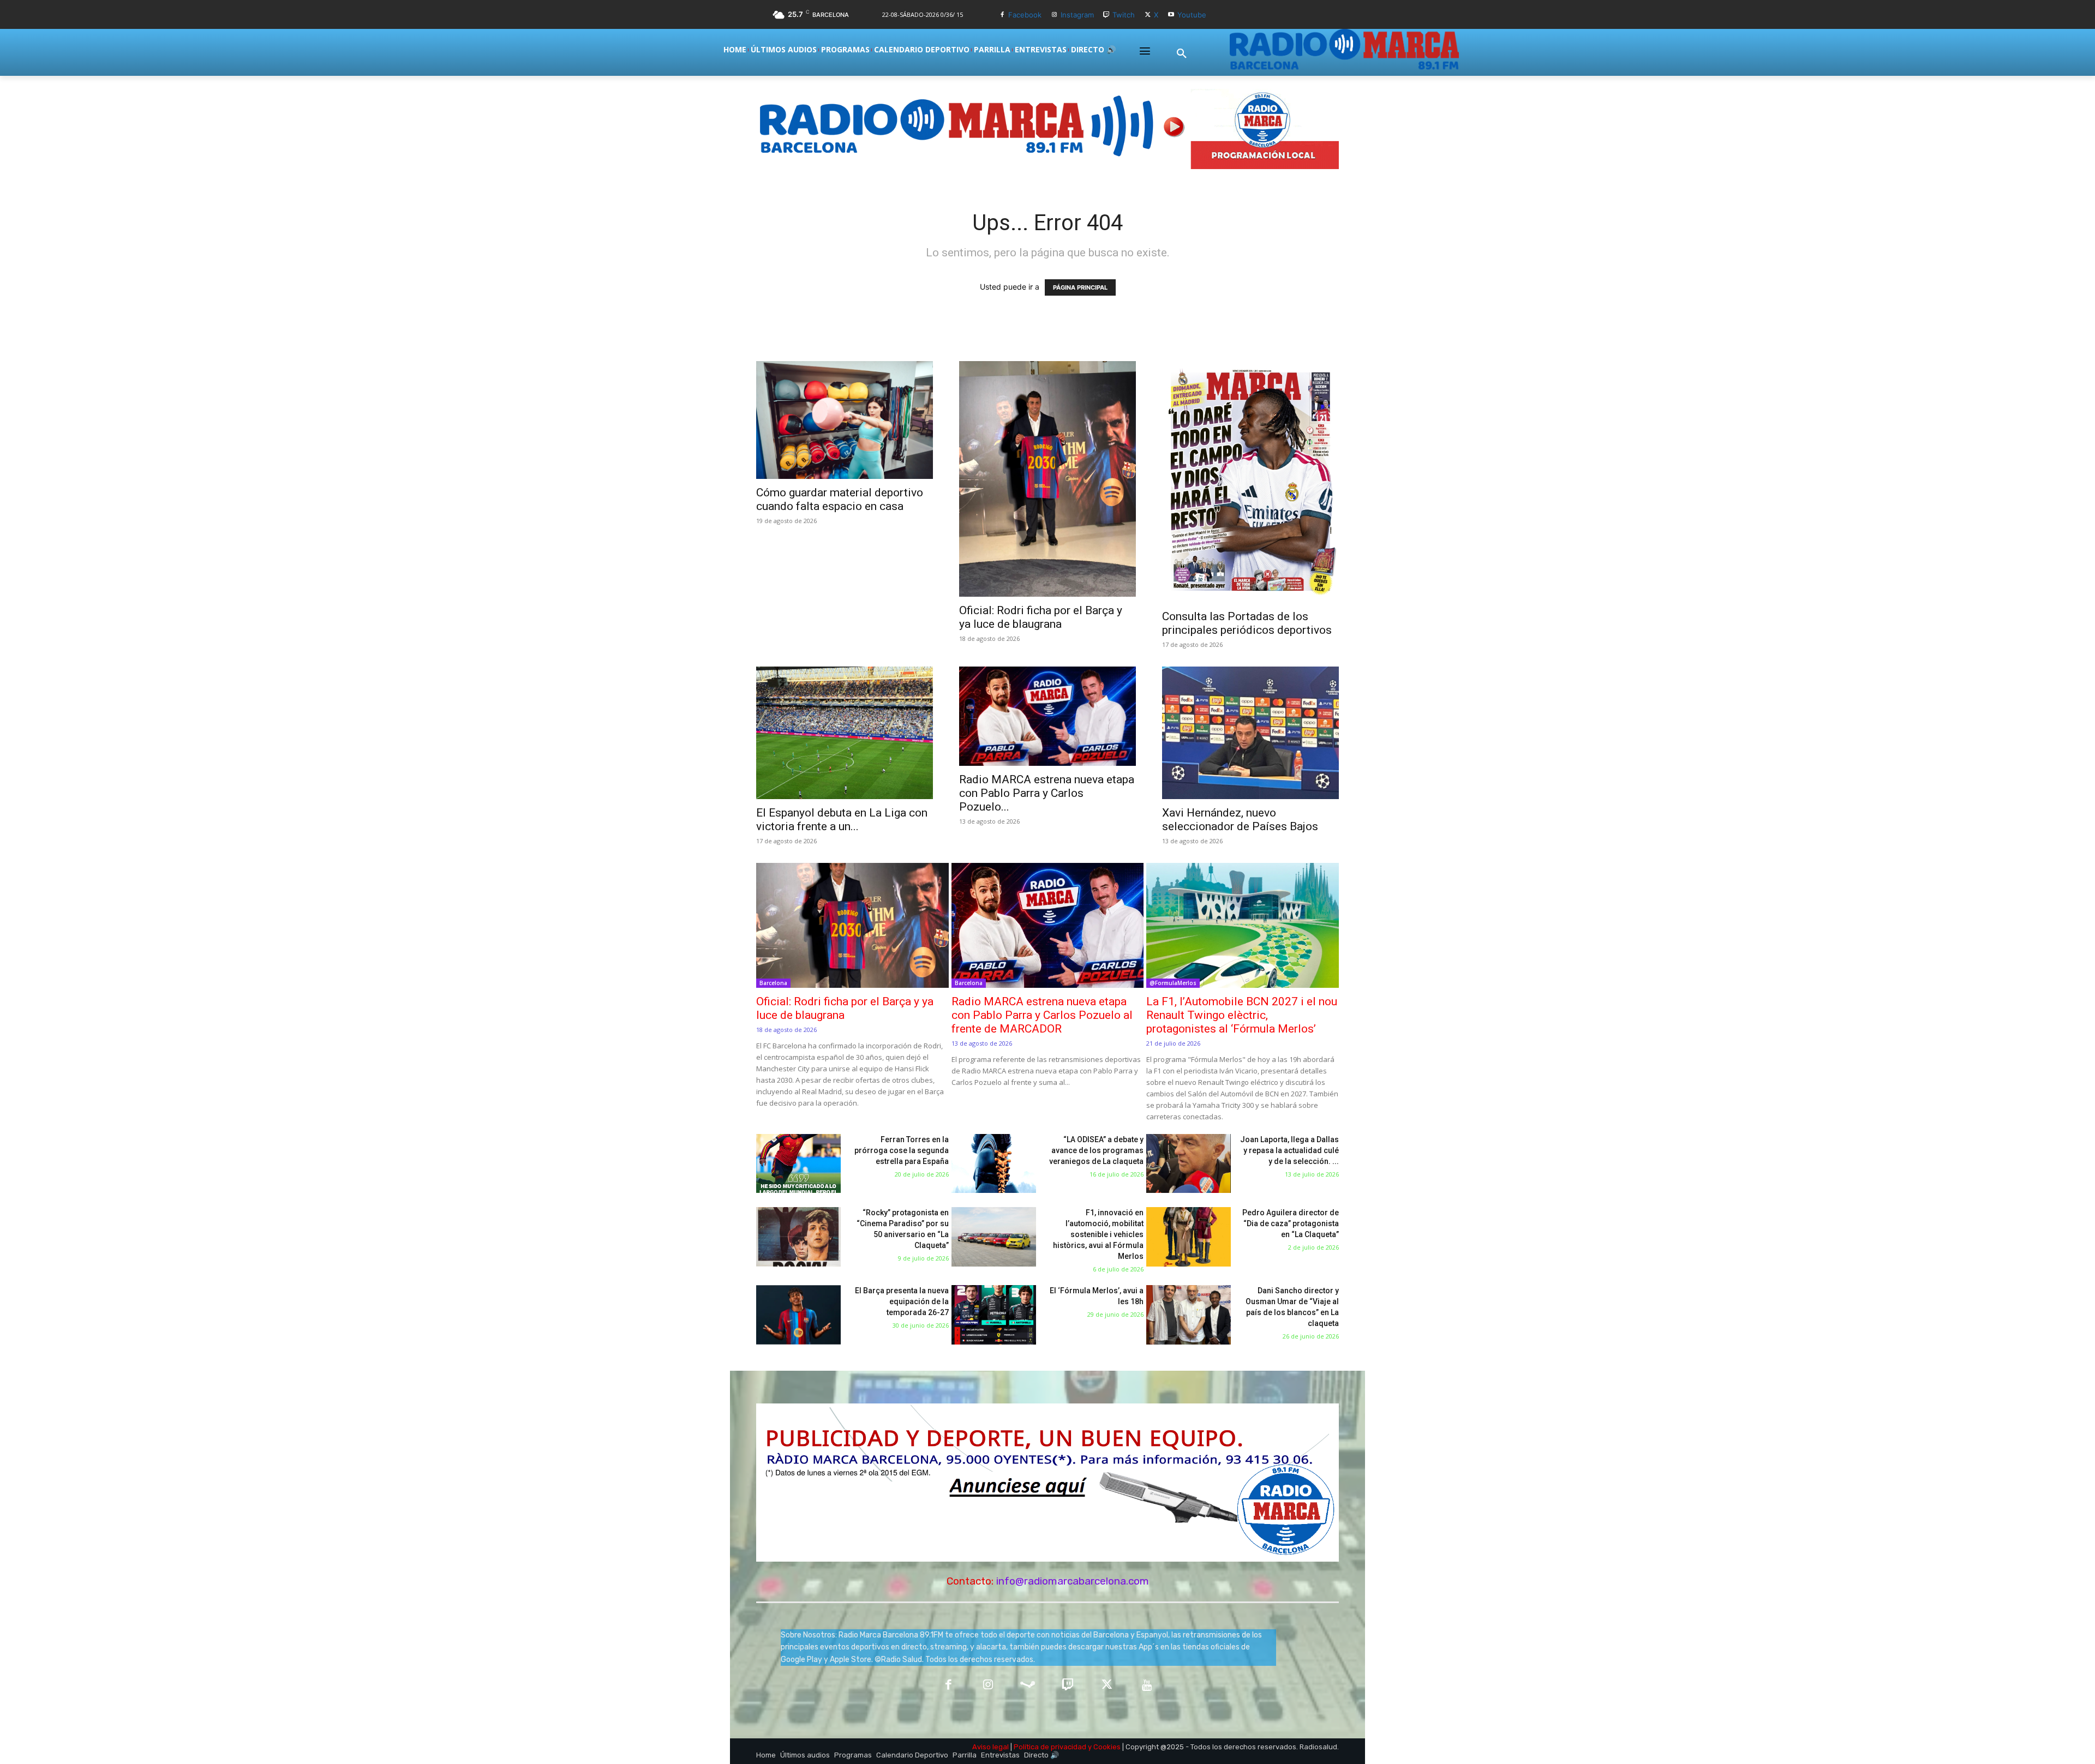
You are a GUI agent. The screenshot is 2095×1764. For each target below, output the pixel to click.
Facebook (1025, 15)
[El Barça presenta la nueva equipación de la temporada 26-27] (798, 1315)
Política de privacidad (1050, 1747)
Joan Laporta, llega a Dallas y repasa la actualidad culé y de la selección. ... (1289, 1150)
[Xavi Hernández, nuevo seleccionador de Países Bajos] (1250, 733)
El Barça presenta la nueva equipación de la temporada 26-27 (902, 1301)
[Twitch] (1107, 15)
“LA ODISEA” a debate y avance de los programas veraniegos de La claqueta (1096, 1150)
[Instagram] (1054, 15)
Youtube (1192, 15)
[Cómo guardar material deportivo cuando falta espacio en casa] (845, 420)
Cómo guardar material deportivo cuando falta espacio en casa (840, 499)
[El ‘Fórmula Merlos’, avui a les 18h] (994, 1315)
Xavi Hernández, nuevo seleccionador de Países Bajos (1240, 820)
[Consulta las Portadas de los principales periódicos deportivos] (1250, 482)
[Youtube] (1171, 15)
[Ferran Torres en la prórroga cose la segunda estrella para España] (798, 1164)
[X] (1148, 15)
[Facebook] (1002, 15)
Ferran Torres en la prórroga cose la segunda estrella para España (902, 1150)
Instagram (1077, 15)
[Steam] (1028, 1686)
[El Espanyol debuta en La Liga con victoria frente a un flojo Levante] (845, 733)
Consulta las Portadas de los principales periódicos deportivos (1247, 623)
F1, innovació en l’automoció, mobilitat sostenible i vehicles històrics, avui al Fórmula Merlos (1098, 1234)
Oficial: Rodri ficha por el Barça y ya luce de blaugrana (1041, 617)
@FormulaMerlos (1173, 983)
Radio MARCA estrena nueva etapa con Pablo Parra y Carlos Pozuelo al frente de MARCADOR (1042, 1015)
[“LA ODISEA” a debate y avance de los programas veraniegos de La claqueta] (994, 1164)
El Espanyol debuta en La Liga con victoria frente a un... (842, 820)
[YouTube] (1147, 1686)
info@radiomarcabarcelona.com (1073, 1581)
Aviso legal (990, 1747)
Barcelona (773, 983)
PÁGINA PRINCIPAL (1080, 287)
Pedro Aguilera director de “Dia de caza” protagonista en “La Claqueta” (1291, 1223)
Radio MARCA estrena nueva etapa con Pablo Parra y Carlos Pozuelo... (1047, 793)
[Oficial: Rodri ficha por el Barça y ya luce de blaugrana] (1047, 479)
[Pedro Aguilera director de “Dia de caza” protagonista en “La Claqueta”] (1189, 1237)
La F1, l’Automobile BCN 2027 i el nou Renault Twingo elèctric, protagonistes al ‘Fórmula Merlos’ (1242, 1015)
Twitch (1124, 15)
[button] (1182, 54)
